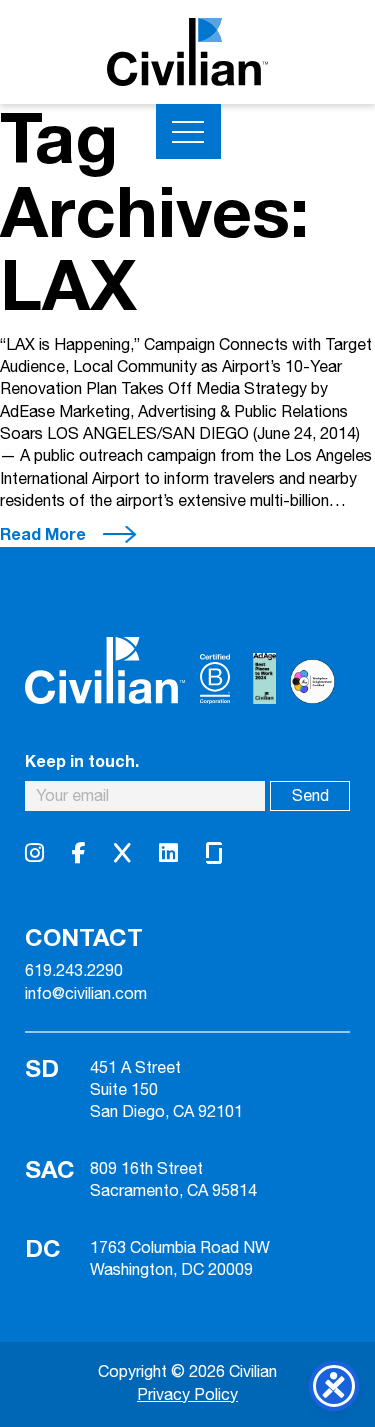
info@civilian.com (86, 995)
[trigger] (188, 131)
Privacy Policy (187, 1395)
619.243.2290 (74, 972)
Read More (43, 535)
